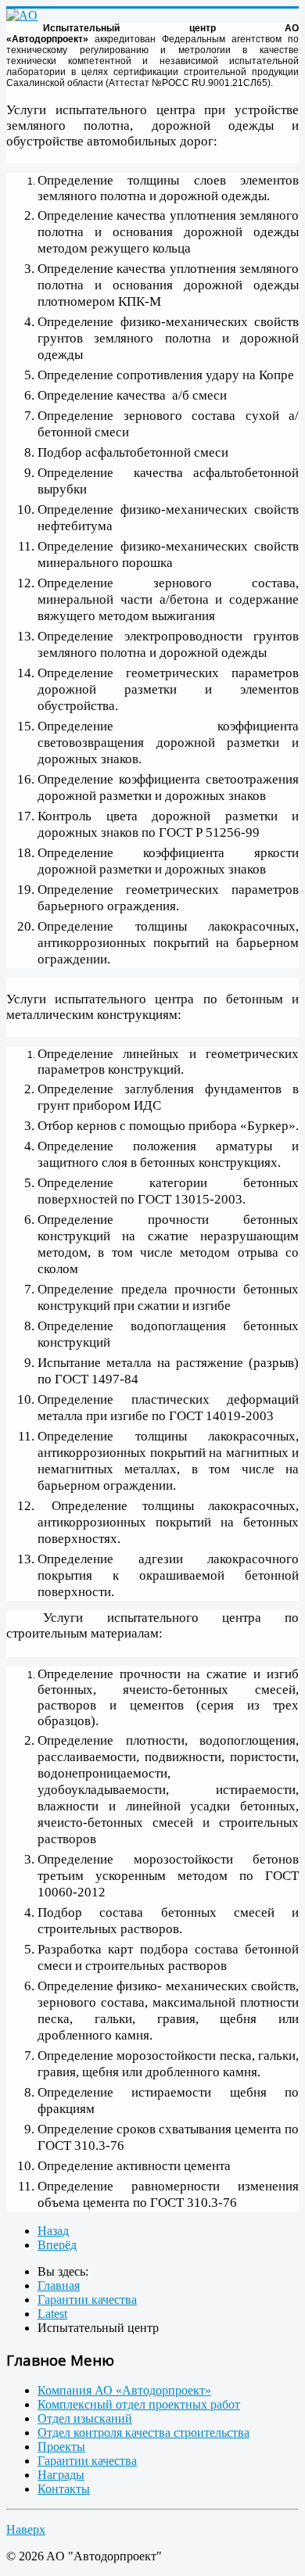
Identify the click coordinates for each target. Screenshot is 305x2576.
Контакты (64, 2489)
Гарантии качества (87, 2461)
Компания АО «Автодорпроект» (124, 2390)
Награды (61, 2475)
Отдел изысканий (85, 2418)
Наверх (26, 2529)
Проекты (61, 2447)
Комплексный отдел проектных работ (139, 2404)
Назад (53, 2231)
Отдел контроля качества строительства (144, 2432)
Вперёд (57, 2245)
